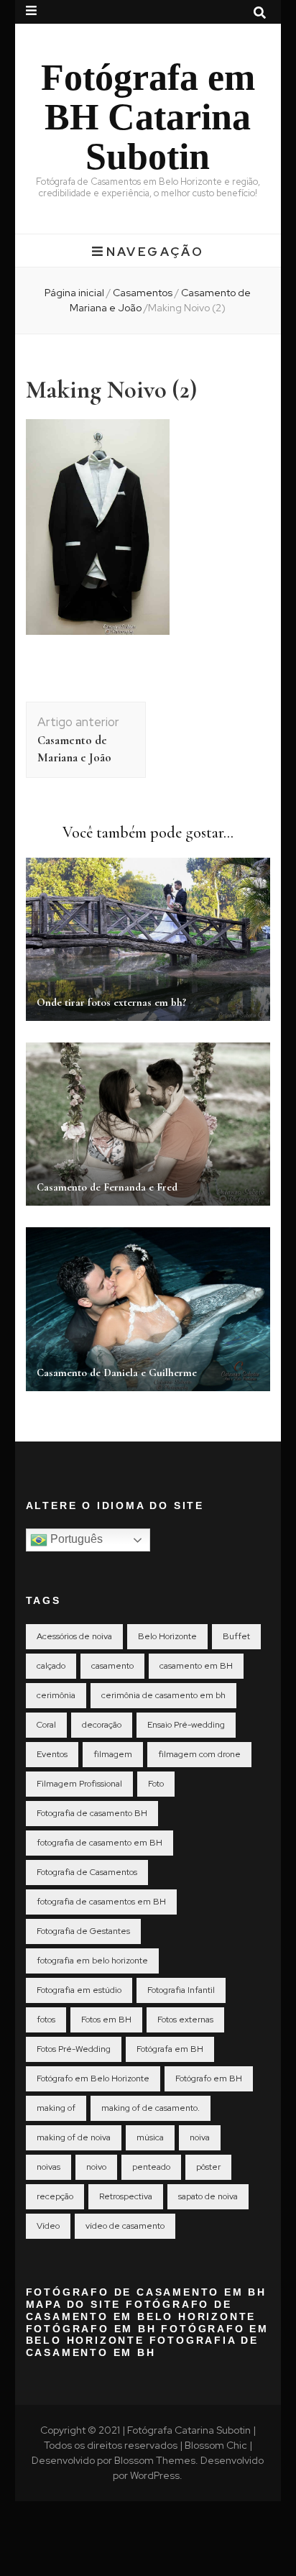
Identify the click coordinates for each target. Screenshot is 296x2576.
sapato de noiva (208, 2196)
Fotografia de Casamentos (87, 1872)
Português (75, 1540)
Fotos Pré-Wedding (74, 2049)
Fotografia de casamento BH (92, 1813)
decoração (102, 1725)
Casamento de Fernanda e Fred (107, 1187)
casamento (112, 1666)
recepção (55, 2196)
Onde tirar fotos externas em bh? (111, 1002)
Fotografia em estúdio (79, 1990)
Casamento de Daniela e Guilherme (117, 1372)
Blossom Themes (155, 2460)
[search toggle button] (260, 13)
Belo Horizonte (167, 1636)
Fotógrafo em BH (209, 2078)
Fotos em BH (106, 2020)
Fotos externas (185, 2020)
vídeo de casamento (125, 2226)
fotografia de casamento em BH (100, 1843)
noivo (96, 2167)
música (150, 2137)
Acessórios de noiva (74, 1636)
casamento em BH (196, 1666)
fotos (46, 2020)
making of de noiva (74, 2137)
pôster (208, 2167)
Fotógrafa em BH (170, 2049)
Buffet (236, 1636)
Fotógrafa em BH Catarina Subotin (148, 116)
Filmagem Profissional (79, 1784)
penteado (151, 2167)
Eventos (52, 1754)
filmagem (113, 1754)
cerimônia (56, 1695)
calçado (51, 1666)
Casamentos (143, 293)
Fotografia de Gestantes (83, 1931)
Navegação (155, 252)
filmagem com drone (199, 1754)
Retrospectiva (126, 2196)
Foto (156, 1784)
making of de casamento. (151, 2108)
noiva (200, 2137)
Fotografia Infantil (181, 1990)
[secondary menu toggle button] (31, 11)
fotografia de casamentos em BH (101, 1902)
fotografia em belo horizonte (92, 1961)
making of (56, 2108)
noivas (48, 2167)
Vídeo (48, 2226)
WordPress (155, 2475)
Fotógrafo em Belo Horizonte (93, 2078)
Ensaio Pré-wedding (186, 1725)
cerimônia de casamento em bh (163, 1695)
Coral (46, 1725)
